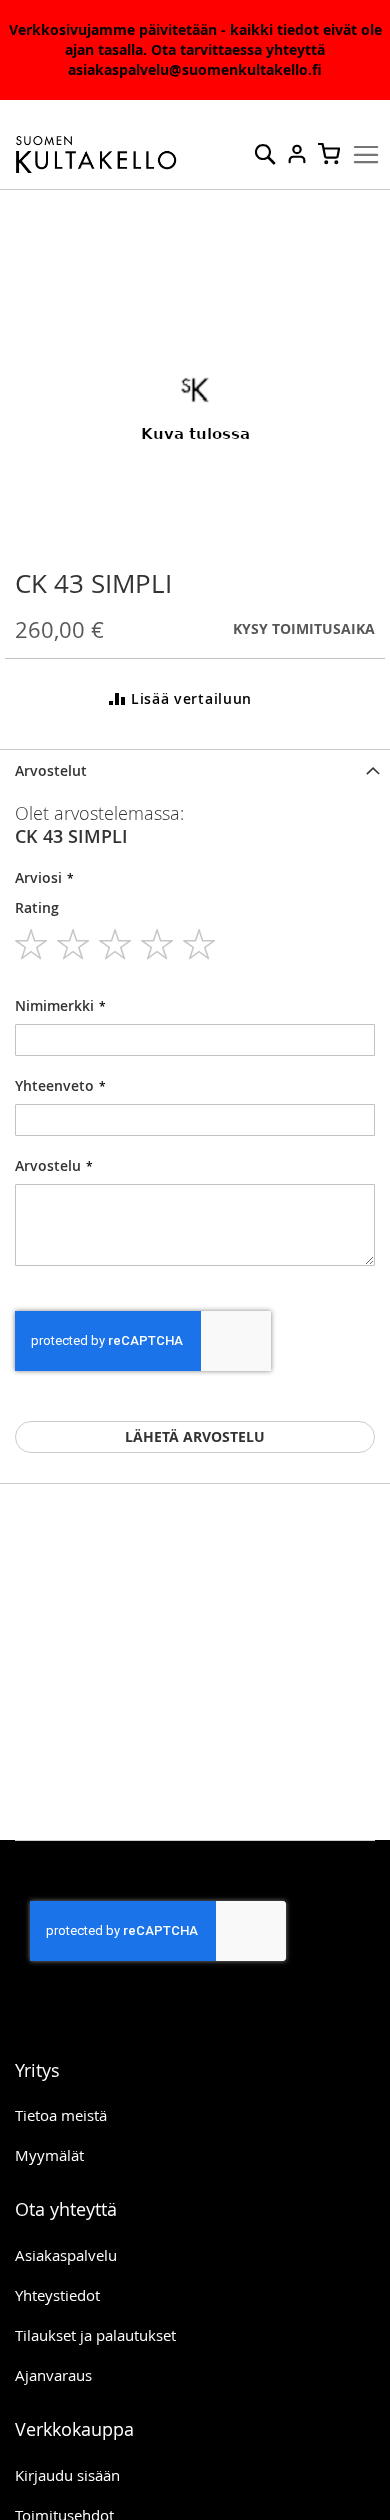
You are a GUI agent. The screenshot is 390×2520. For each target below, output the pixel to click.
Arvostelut (51, 770)
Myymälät (49, 2155)
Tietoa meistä (61, 2115)
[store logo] (96, 155)
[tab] (195, 770)
